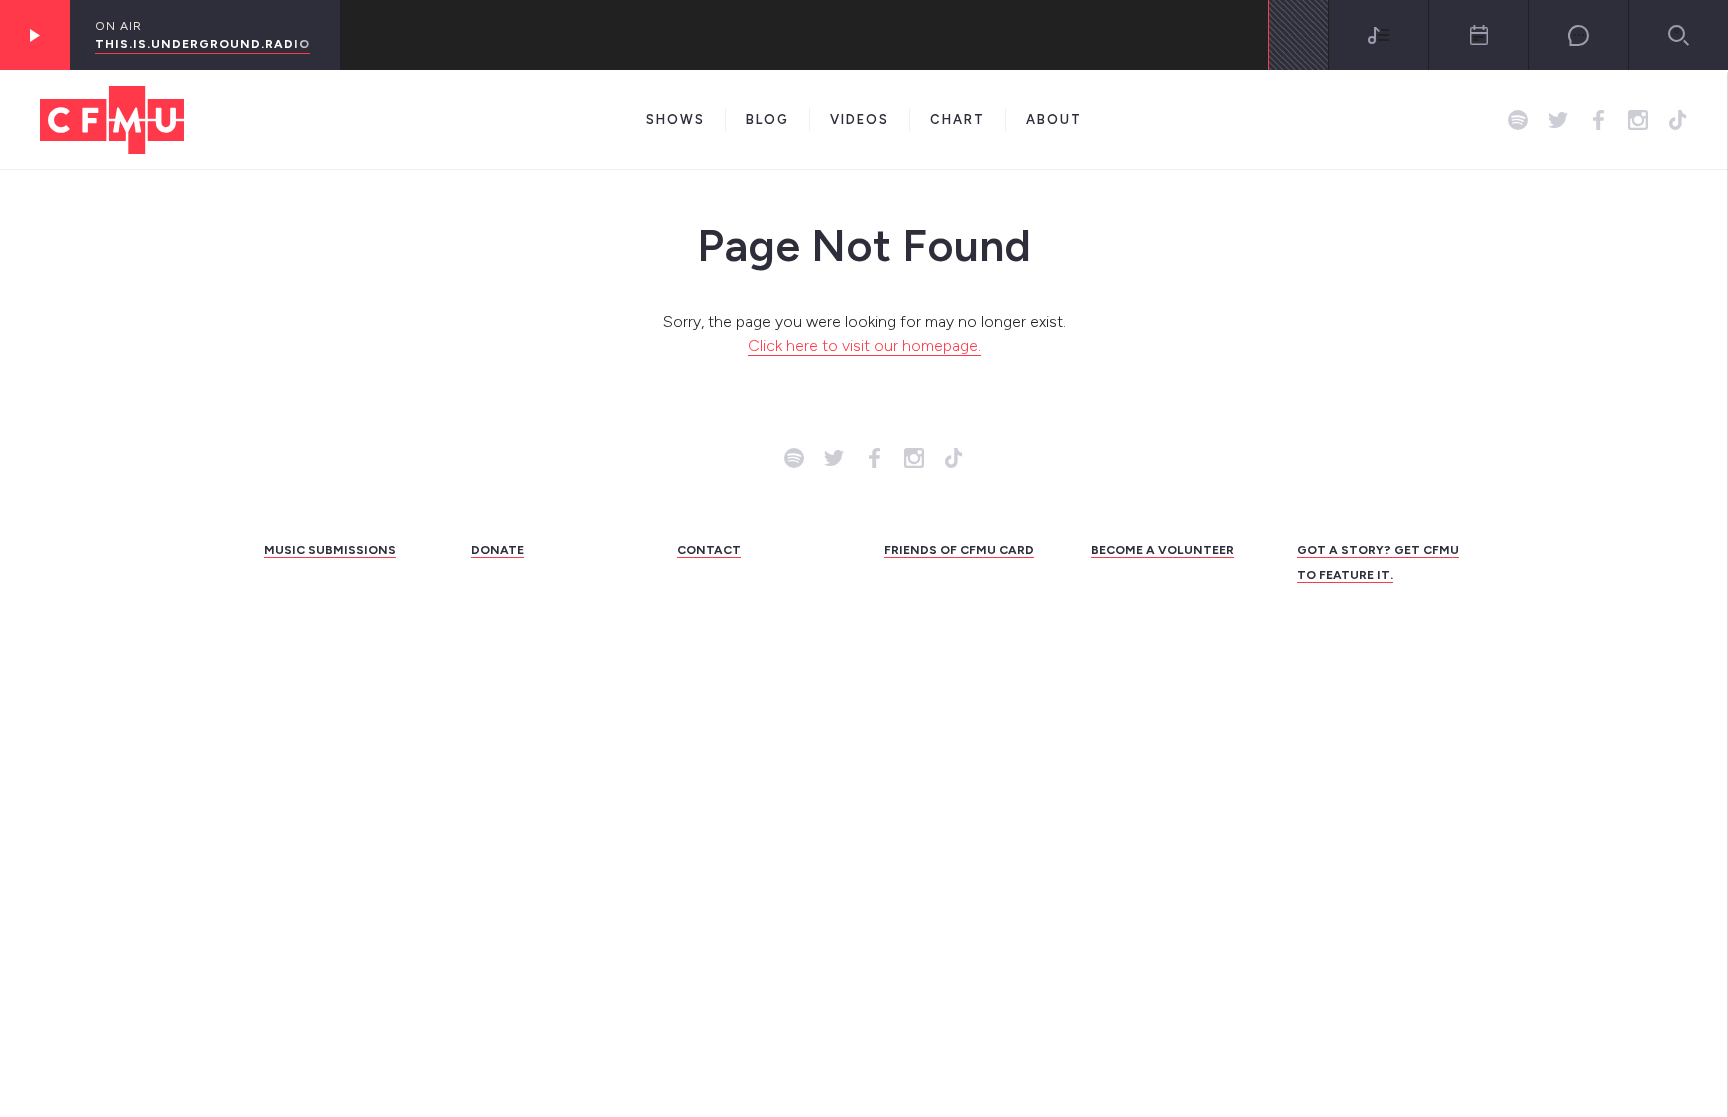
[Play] (35, 35)
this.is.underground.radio (202, 44)
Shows (675, 119)
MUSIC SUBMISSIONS (330, 550)
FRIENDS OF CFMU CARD (959, 550)
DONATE (497, 550)
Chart (957, 119)
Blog (767, 119)
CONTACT (709, 550)
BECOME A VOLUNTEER (1162, 550)
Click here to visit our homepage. (864, 345)
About (1054, 119)
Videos (859, 119)
